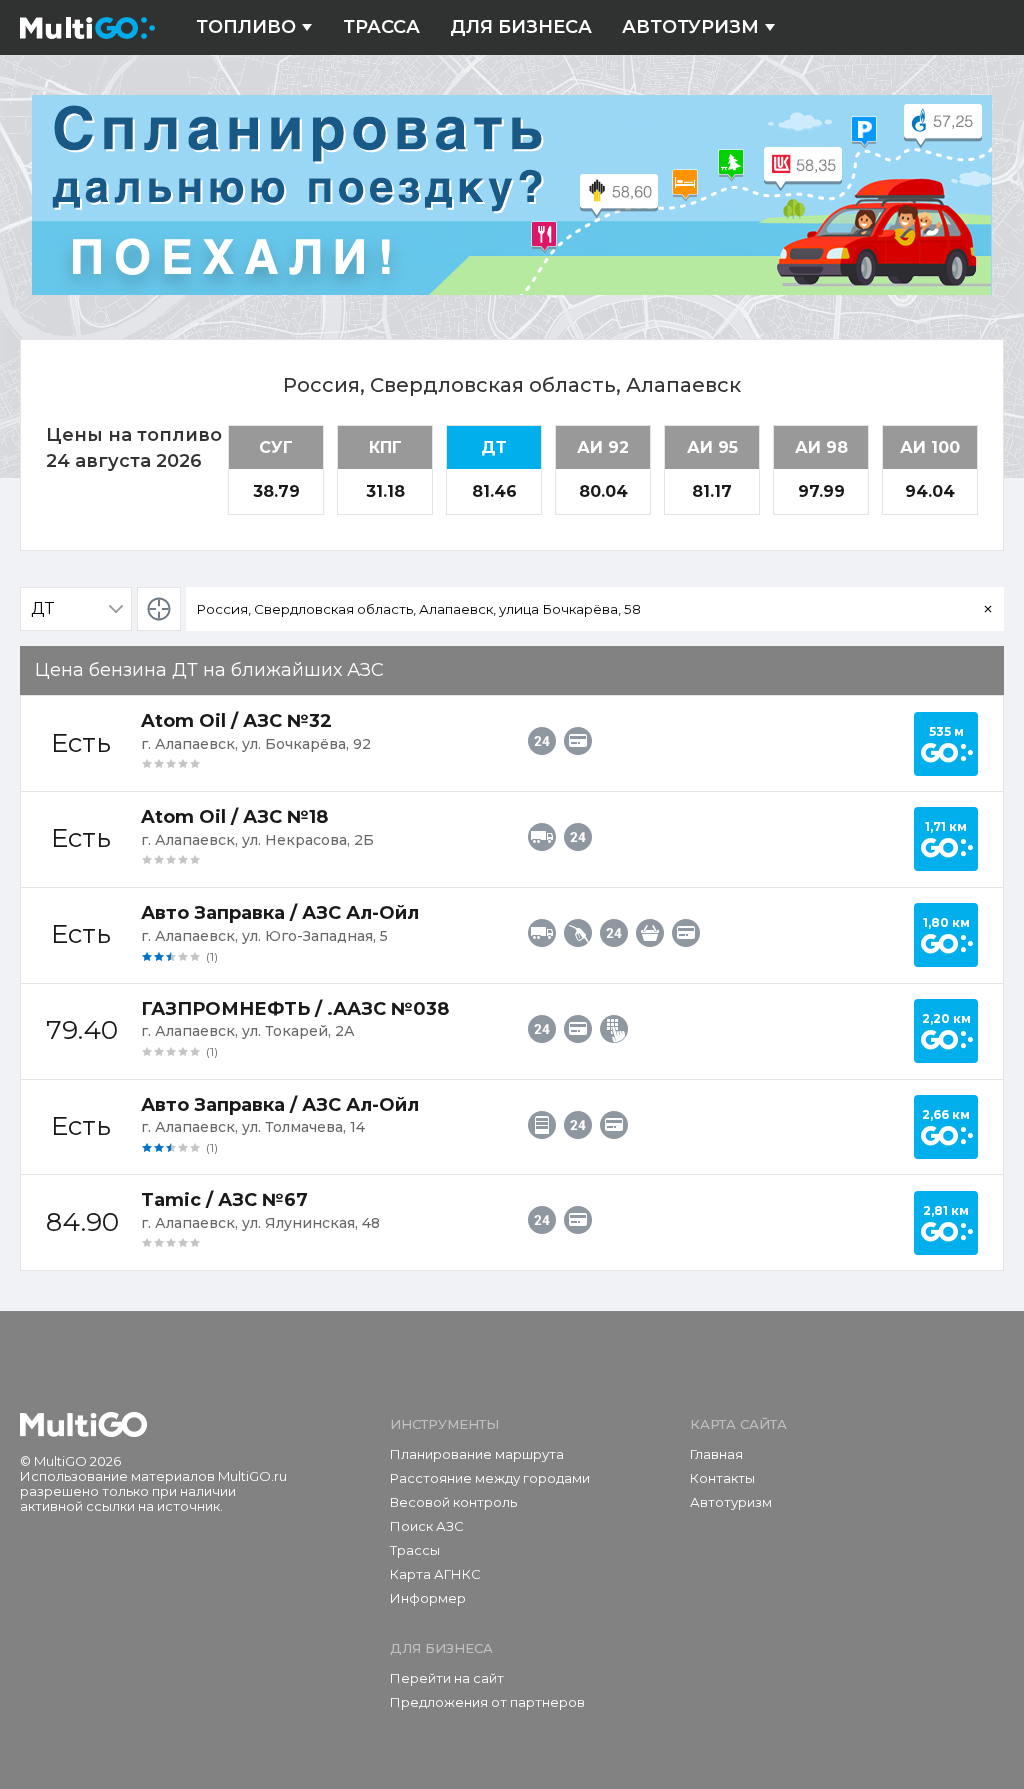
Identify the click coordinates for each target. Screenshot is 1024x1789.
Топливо (246, 27)
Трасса (381, 27)
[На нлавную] (83, 1425)
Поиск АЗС (427, 1526)
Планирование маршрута (477, 1454)
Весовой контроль (453, 1502)
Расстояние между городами (490, 1478)
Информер (428, 1598)
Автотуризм (690, 27)
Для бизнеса (521, 27)
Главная (716, 1454)
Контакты (722, 1478)
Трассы (415, 1550)
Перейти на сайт (447, 1678)
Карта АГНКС (435, 1574)
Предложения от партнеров (487, 1702)
